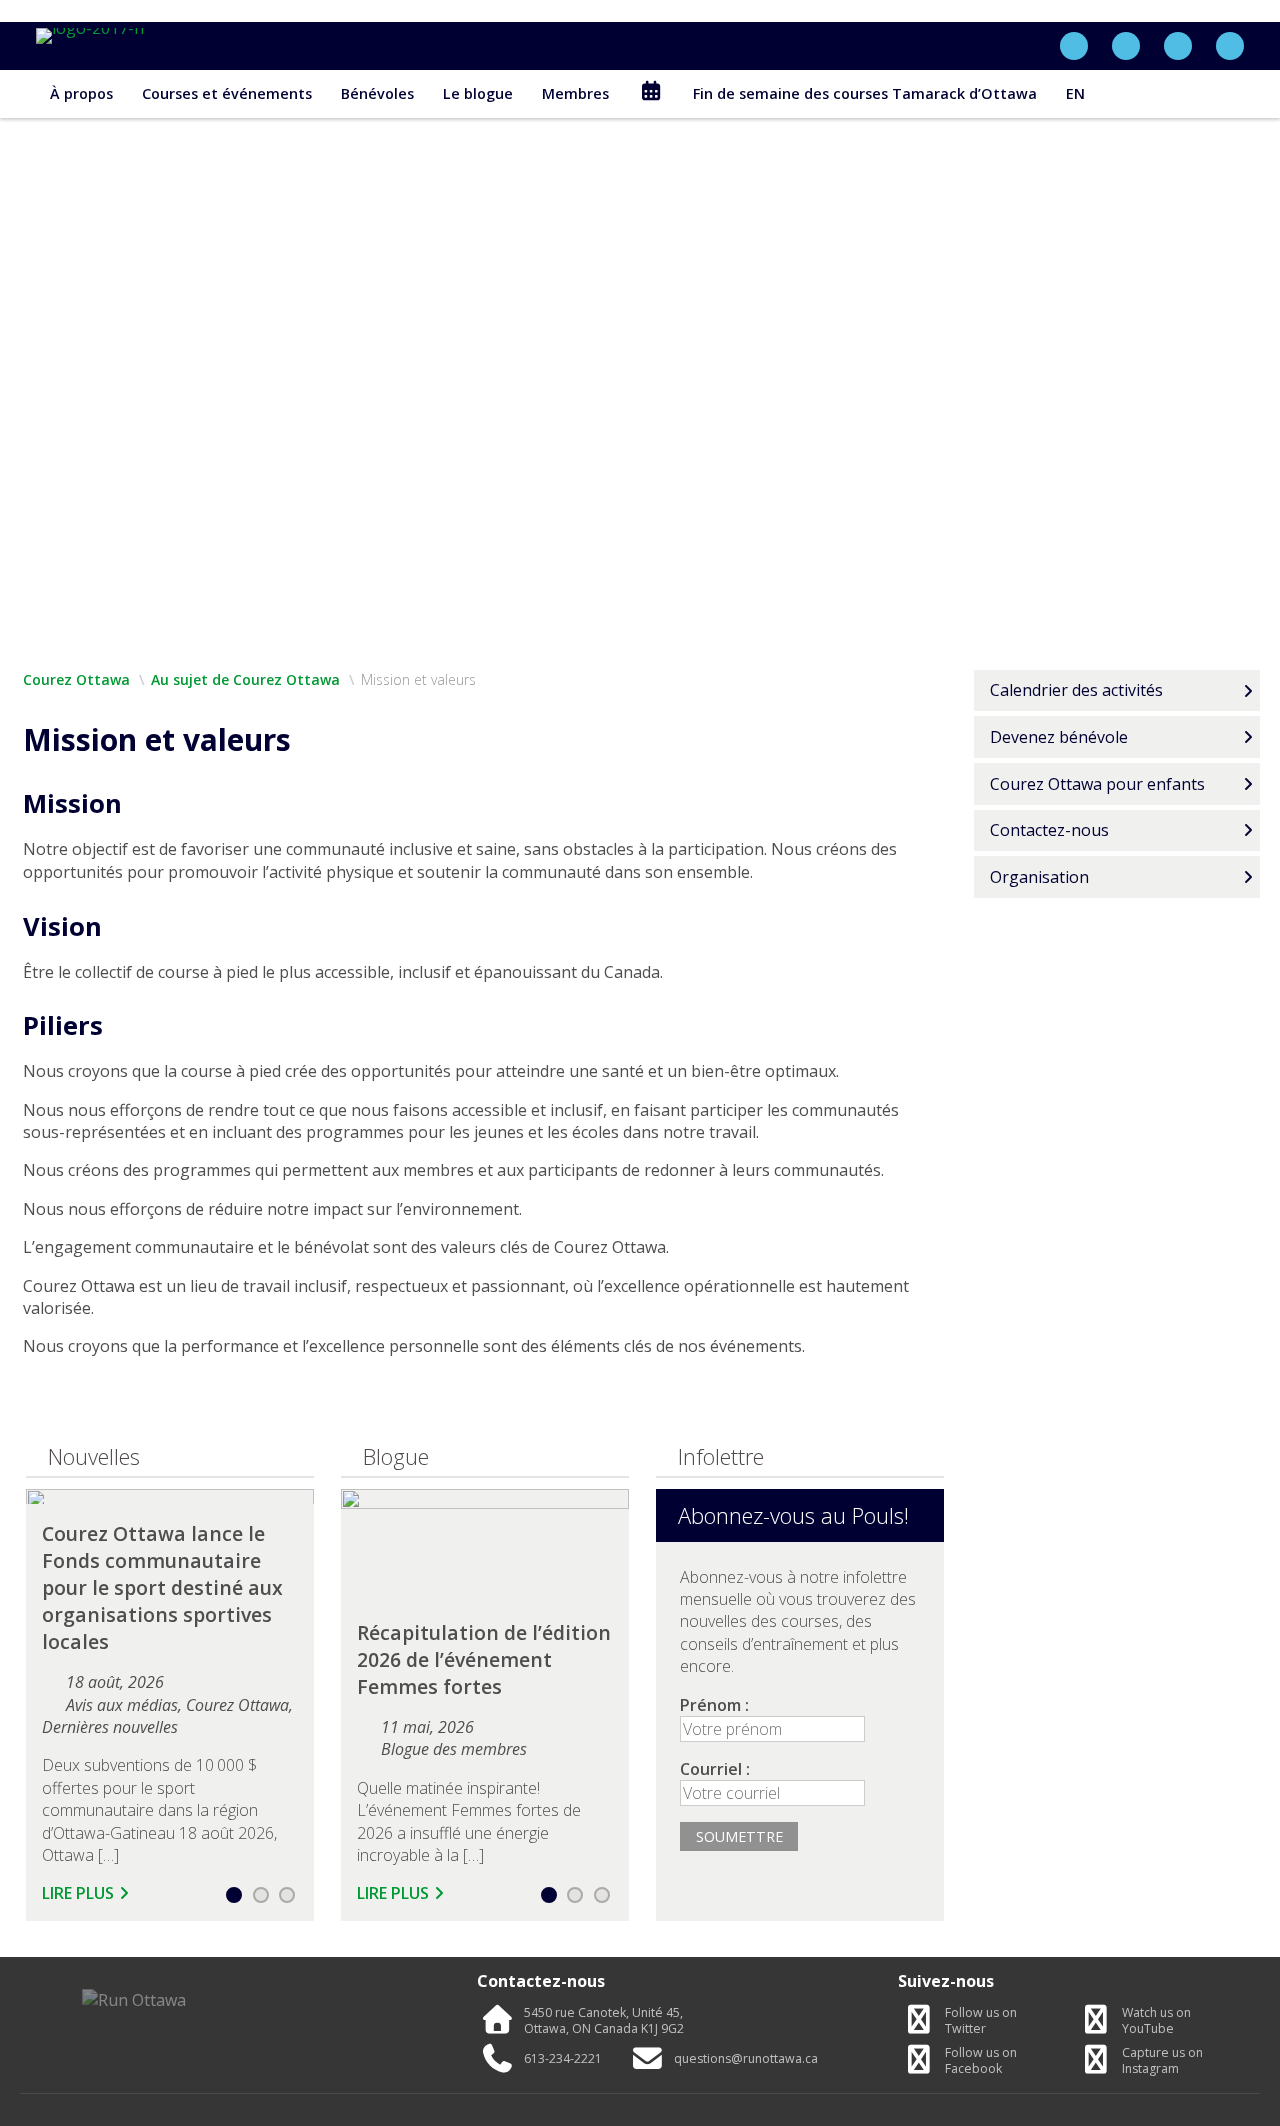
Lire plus (78, 1893)
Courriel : (715, 1769)
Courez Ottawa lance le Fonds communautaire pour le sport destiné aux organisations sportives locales (162, 1587)
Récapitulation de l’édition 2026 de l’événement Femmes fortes (484, 1659)
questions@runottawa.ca (746, 2059)
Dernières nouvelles (110, 1727)
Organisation (1039, 877)
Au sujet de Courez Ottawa (245, 679)
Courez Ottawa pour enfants (1097, 784)
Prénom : (714, 1705)
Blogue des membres (454, 1749)
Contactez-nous (1049, 830)
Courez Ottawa (76, 679)
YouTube (1156, 2021)
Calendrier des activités (1076, 690)
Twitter (981, 2021)
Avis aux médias (122, 1705)
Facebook (981, 2061)
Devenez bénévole (1059, 737)
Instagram (1162, 2061)
